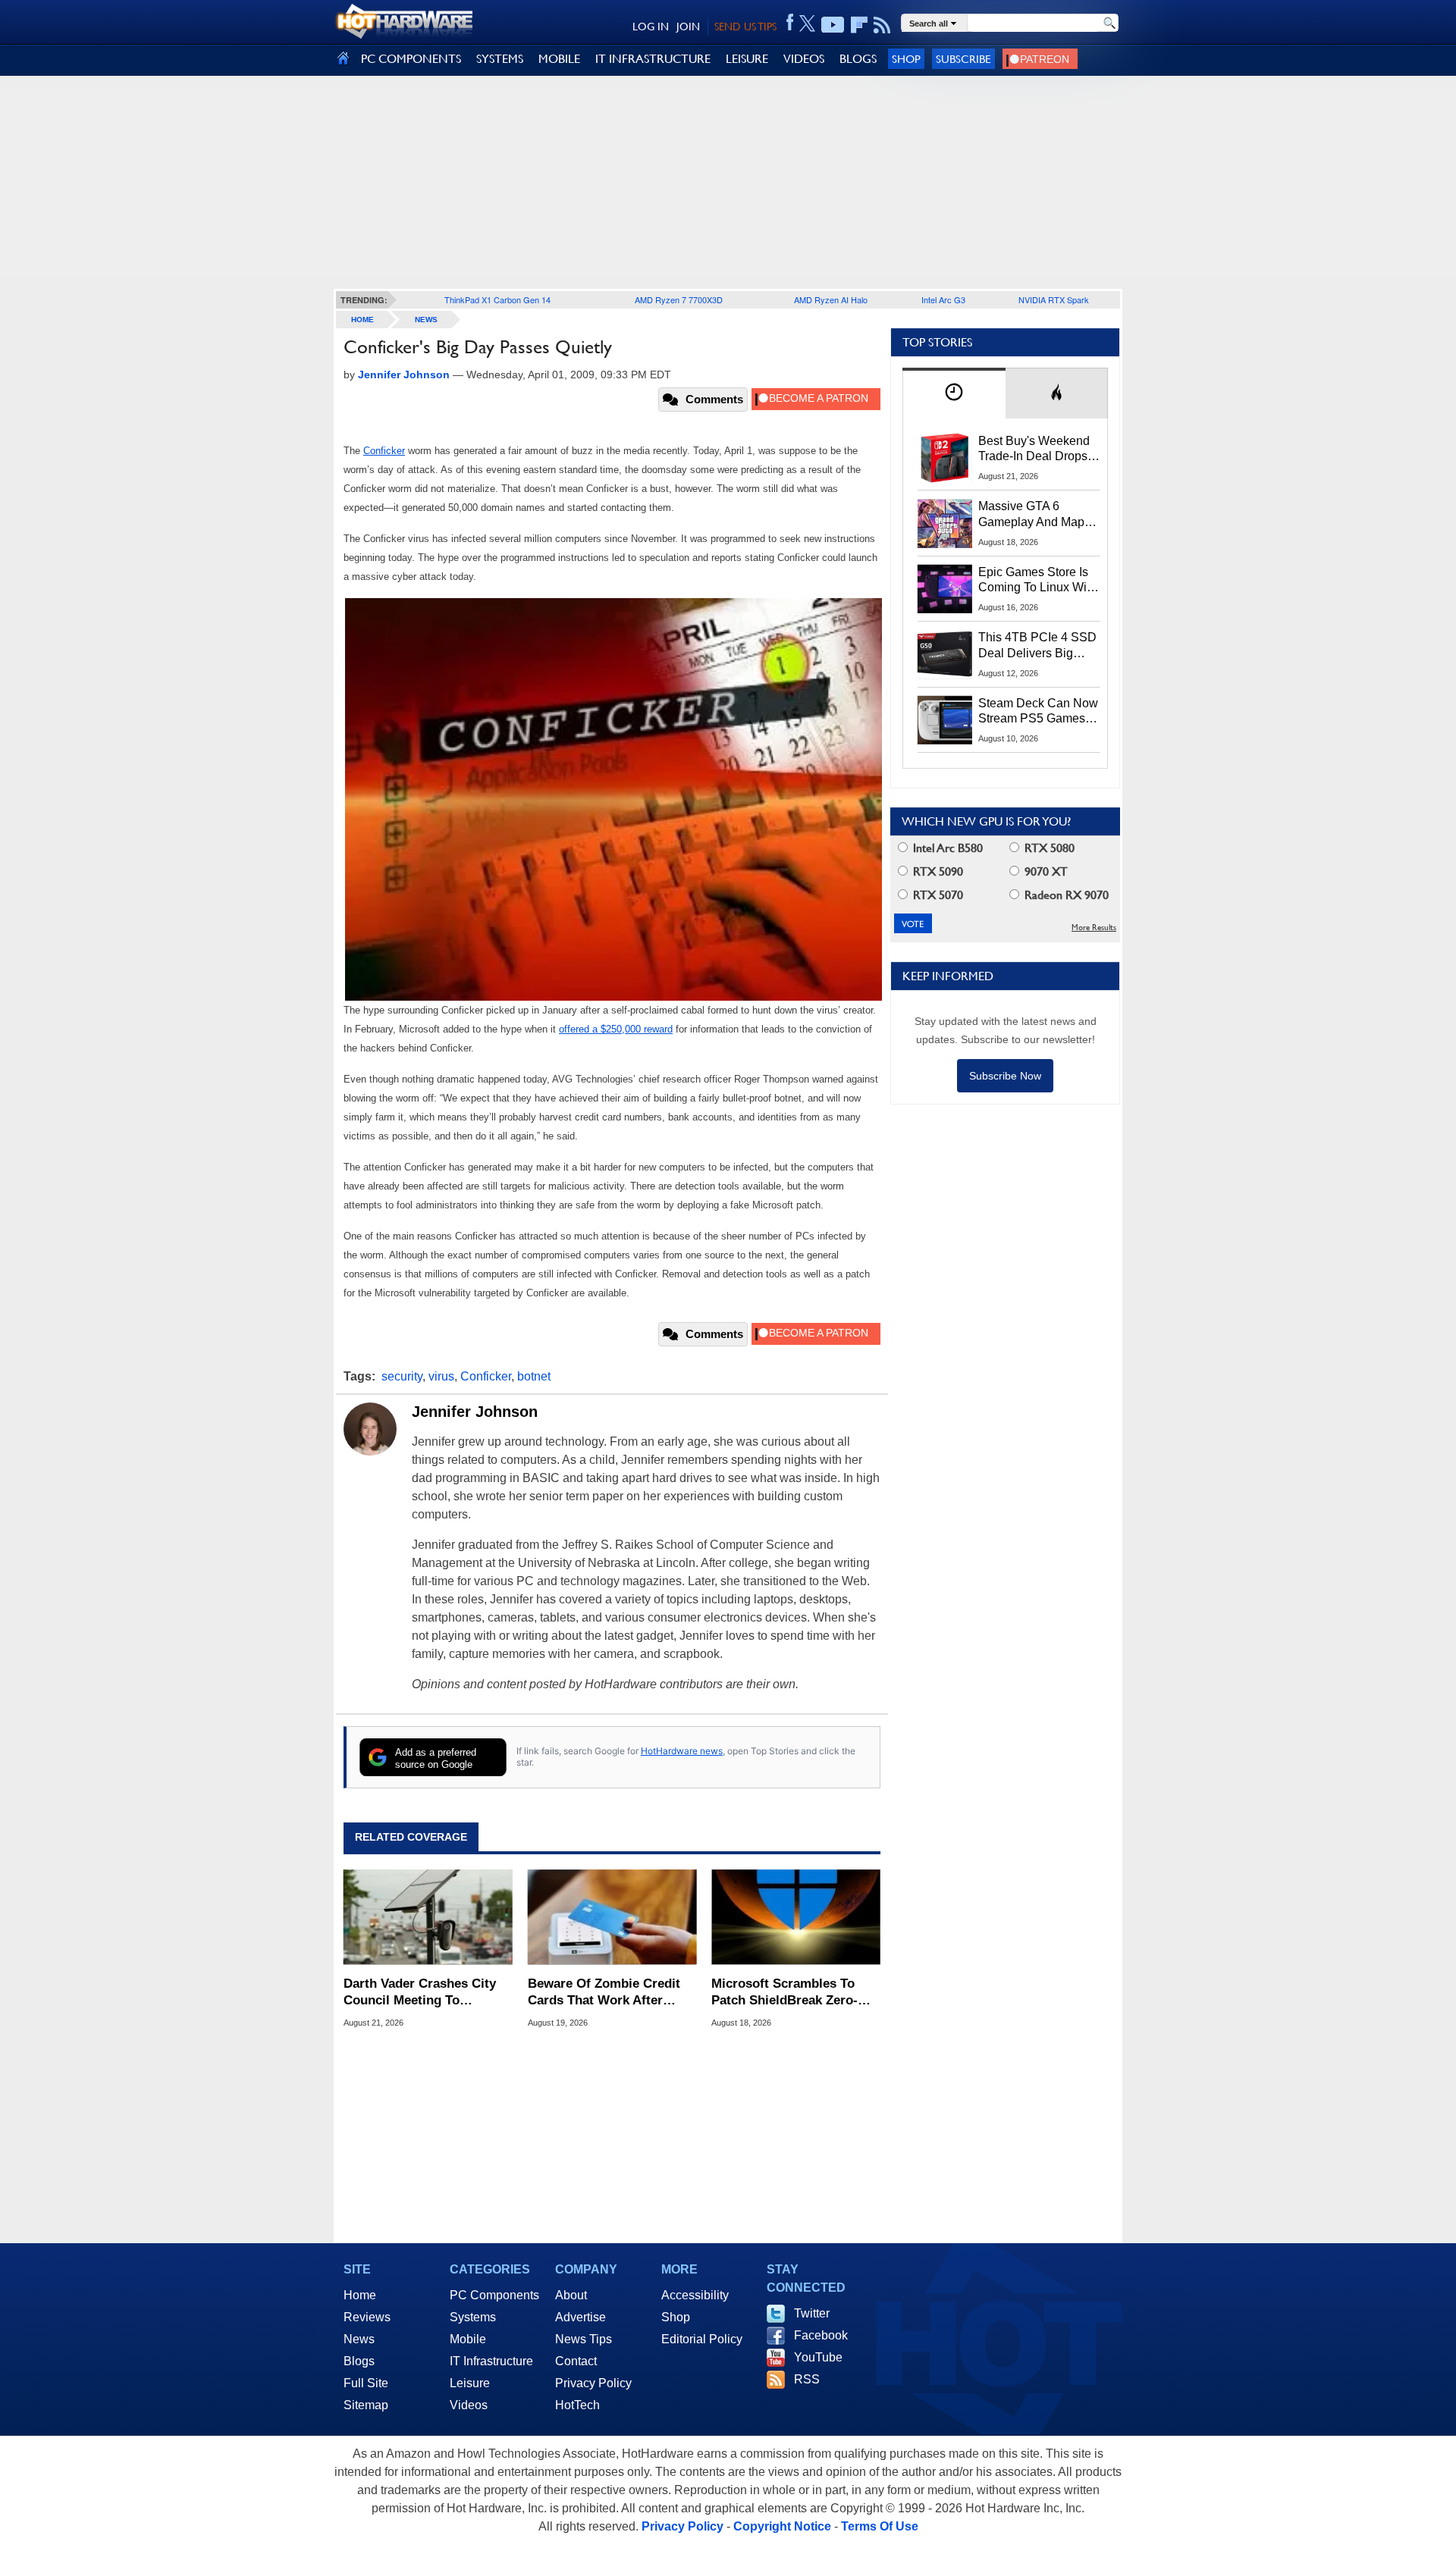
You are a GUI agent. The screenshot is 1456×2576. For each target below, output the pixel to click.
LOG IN (651, 27)
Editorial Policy (702, 2339)
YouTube (818, 2357)
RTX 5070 (937, 895)
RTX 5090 (937, 871)
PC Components (494, 2295)
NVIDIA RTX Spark (1054, 299)
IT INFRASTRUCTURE (653, 59)
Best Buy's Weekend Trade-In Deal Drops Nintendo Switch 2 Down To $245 (1034, 450)
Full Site (366, 2383)
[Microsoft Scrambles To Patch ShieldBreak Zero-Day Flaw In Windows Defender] (796, 1917)
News (426, 320)
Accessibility (695, 2295)
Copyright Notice (782, 2526)
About (571, 2295)
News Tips (584, 2339)
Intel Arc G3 (943, 299)
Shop (906, 59)
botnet (534, 1376)
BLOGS (858, 59)
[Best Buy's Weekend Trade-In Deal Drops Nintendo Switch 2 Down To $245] (945, 458)
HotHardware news (682, 1751)
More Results (1094, 928)
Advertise (581, 2317)
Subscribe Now (1005, 1076)
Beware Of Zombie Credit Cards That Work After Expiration (604, 1993)
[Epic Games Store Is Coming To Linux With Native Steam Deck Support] (945, 589)
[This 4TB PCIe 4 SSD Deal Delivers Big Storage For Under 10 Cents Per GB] (945, 654)
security (402, 1376)
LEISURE (747, 59)
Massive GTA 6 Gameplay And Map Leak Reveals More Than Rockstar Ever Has (1032, 515)
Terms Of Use (880, 2526)
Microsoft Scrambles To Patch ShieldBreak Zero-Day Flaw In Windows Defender (784, 1993)
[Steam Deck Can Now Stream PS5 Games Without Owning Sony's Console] (945, 720)
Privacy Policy (593, 2383)
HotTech (577, 2405)
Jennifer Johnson (475, 1412)
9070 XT (1045, 871)
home (362, 320)
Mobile (468, 2339)
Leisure (470, 2383)
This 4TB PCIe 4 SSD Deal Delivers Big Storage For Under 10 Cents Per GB (1037, 646)
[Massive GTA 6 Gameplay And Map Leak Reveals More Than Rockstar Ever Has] (945, 523)
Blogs (359, 2361)
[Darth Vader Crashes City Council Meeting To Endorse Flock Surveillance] (428, 1917)
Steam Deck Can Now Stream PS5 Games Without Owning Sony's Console (1038, 712)
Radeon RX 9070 (1065, 895)
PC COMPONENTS (411, 59)
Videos (469, 2405)
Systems (473, 2317)
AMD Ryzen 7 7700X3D (679, 299)
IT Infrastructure (491, 2361)
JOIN (688, 27)
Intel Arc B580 (946, 848)
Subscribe (963, 59)
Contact (576, 2361)
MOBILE (559, 59)
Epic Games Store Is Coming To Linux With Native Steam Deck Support (1037, 581)
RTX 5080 (1048, 848)
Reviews (367, 2317)
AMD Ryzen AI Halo (831, 299)
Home (360, 2295)
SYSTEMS (500, 59)
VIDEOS (804, 59)
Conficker (486, 1376)
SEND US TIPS (745, 27)
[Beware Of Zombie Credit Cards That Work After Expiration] (612, 1917)
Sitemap (366, 2405)
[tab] (954, 393)
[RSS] (882, 25)
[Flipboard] (859, 25)
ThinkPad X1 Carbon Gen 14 (497, 299)
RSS (807, 2379)
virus (441, 1376)
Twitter (812, 2313)
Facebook (821, 2335)
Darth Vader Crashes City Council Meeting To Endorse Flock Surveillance (426, 1993)
